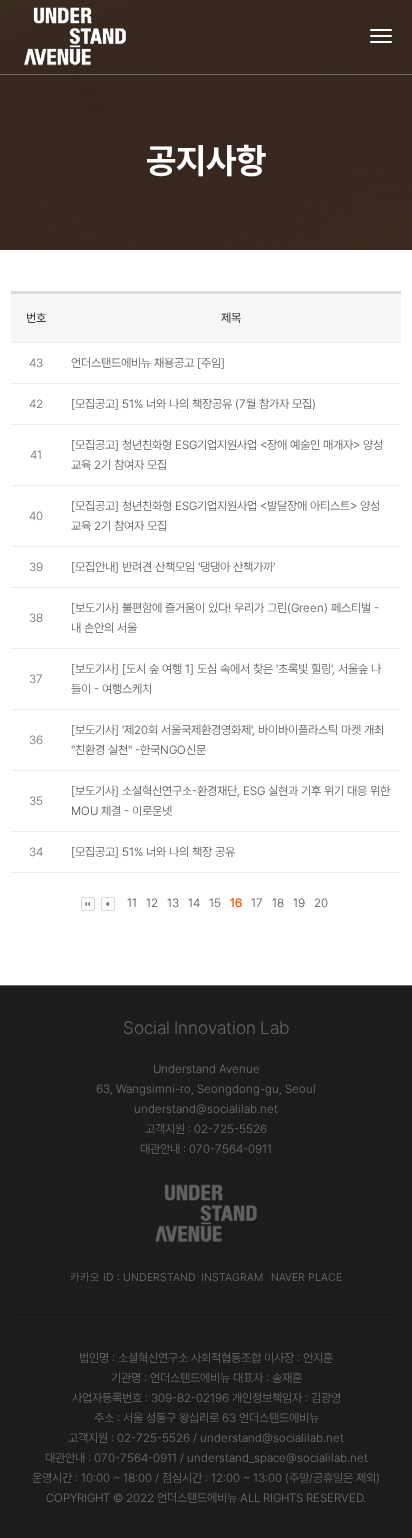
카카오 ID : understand (133, 1277)
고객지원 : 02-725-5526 (206, 1129)
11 (132, 903)
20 (321, 903)
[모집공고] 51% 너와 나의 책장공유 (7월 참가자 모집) (193, 404)
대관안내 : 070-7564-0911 (206, 1149)
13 (173, 903)
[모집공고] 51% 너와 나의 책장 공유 (153, 852)
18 (278, 903)
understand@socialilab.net (206, 1109)
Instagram (232, 1277)
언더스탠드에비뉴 (197, 1498)
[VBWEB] (76, 37)
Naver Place (306, 1277)
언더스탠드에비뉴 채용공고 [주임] (148, 363)
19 (299, 903)
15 (215, 903)
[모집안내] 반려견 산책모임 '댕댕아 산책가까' (173, 567)
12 (152, 903)
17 (257, 903)
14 (194, 903)
